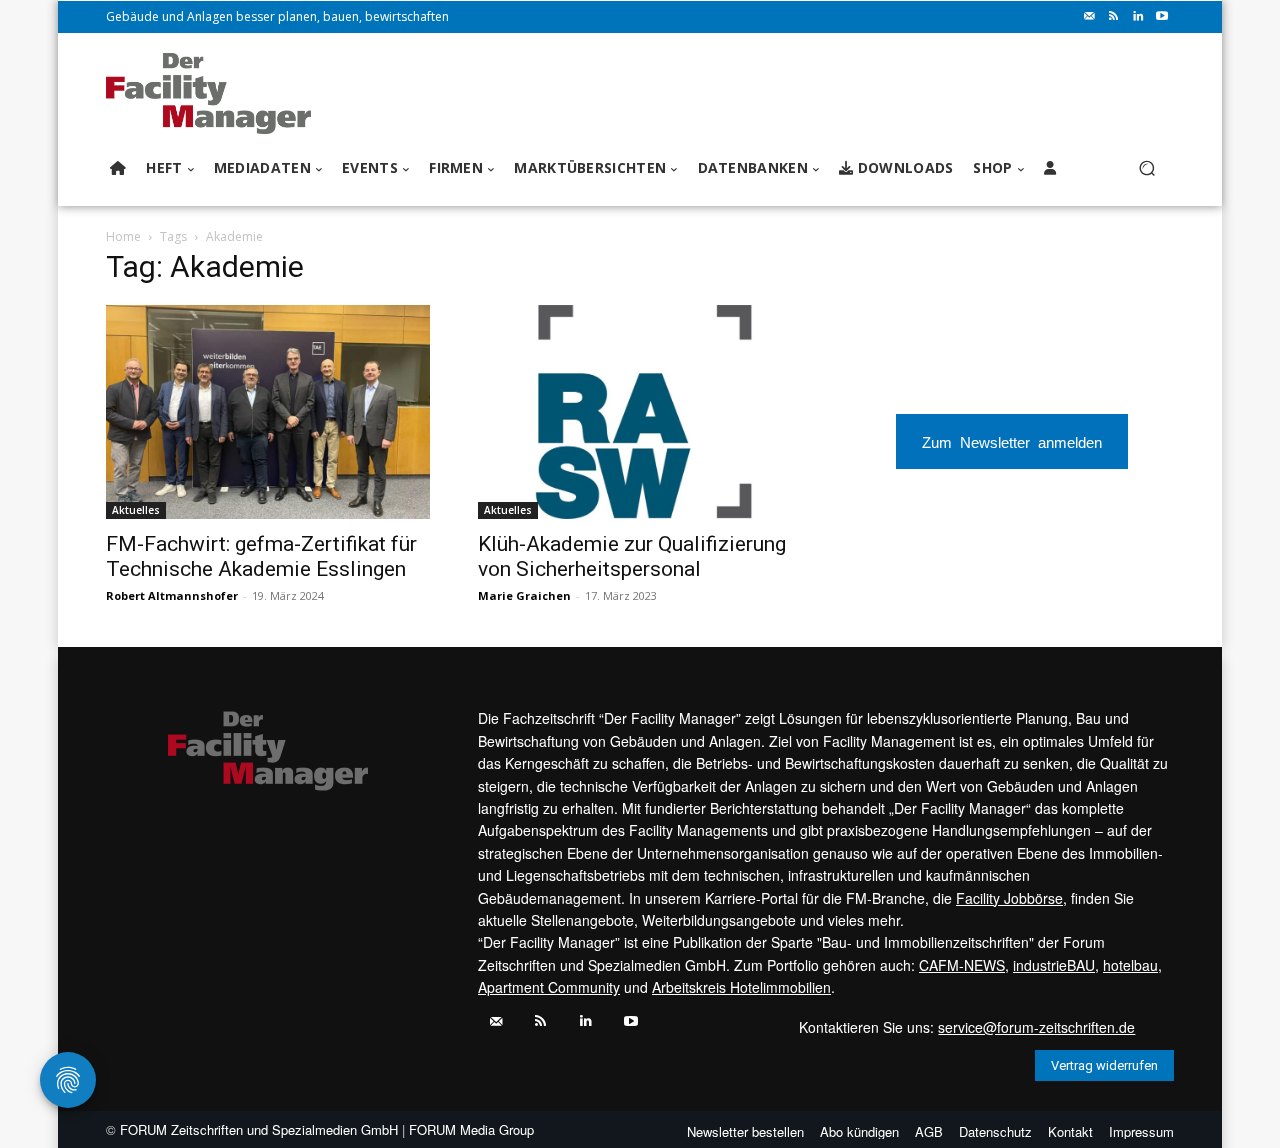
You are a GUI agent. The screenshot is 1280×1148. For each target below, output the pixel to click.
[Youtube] (1162, 17)
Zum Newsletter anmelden (1012, 441)
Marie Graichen (524, 595)
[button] (1146, 168)
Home (123, 236)
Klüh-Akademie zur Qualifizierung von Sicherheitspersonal (632, 556)
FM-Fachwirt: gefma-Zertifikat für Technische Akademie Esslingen (261, 556)
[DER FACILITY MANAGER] (214, 93)
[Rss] (1114, 17)
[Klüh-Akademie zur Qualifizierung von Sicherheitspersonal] (640, 412)
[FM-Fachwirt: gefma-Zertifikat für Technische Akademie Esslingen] (268, 412)
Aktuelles (136, 510)
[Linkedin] (1138, 17)
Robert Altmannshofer (172, 595)
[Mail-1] (1090, 17)
